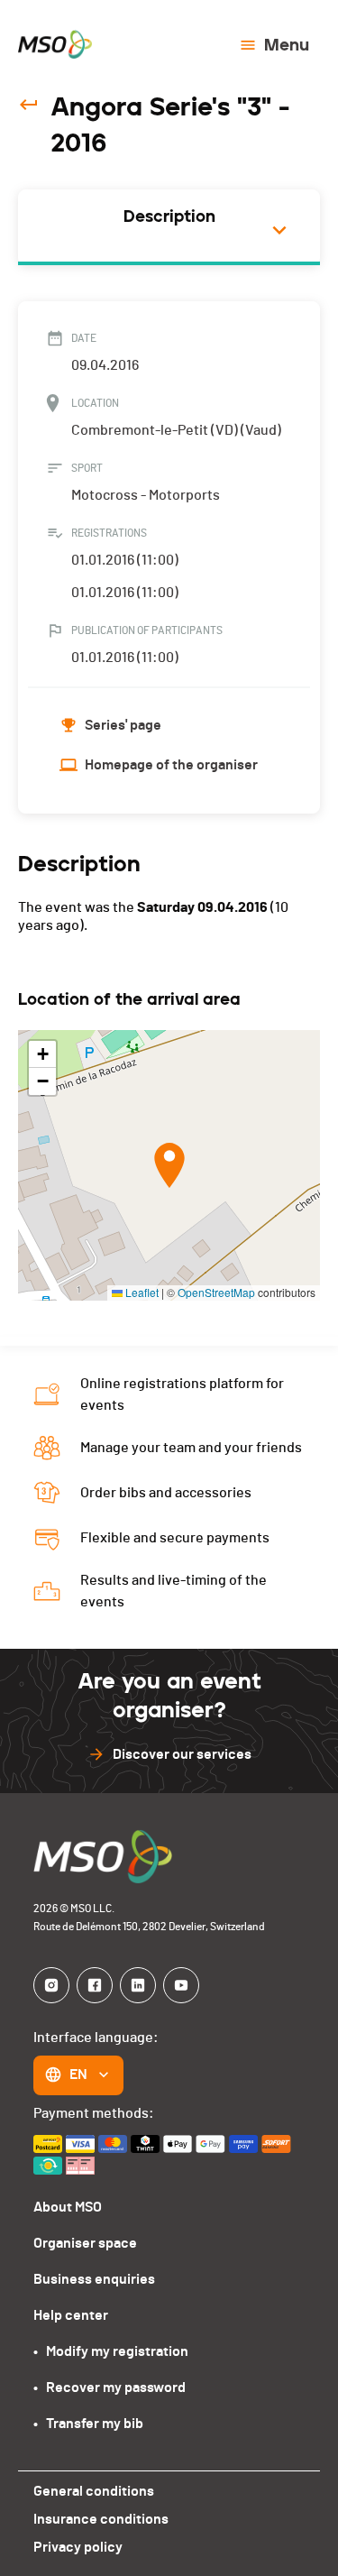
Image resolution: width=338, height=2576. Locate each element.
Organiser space (85, 2243)
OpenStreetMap (216, 1292)
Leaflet (141, 1292)
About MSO (68, 2207)
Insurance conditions (101, 2519)
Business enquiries (94, 2279)
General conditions (94, 2491)
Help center (71, 2315)
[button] (169, 1165)
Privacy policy (78, 2547)
